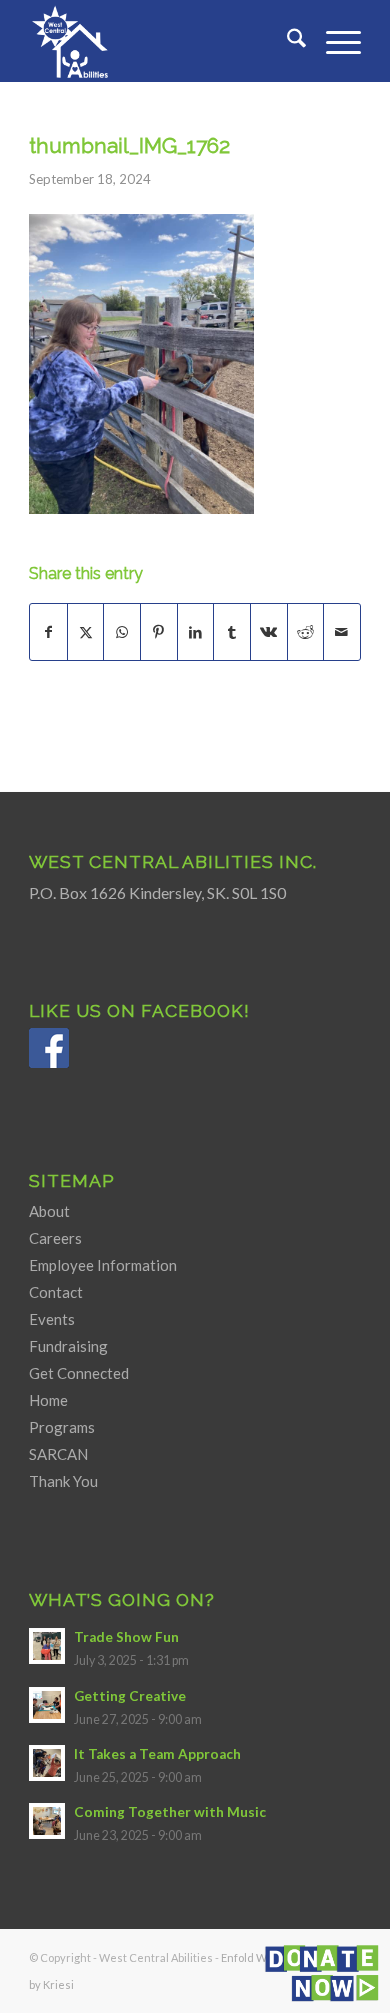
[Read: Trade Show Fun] (47, 1646)
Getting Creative (130, 1696)
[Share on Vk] (269, 632)
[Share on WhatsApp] (122, 632)
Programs (62, 1427)
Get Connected (79, 1373)
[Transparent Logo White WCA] (161, 41)
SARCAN (58, 1454)
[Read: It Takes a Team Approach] (47, 1763)
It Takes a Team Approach (157, 1754)
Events (52, 1319)
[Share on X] (86, 632)
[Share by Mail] (342, 632)
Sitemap (72, 1180)
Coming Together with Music (170, 1812)
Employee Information (103, 1265)
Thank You (63, 1481)
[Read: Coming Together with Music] (47, 1821)
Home (48, 1400)
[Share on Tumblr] (232, 632)
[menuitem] (286, 41)
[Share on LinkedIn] (196, 632)
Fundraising (68, 1346)
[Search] (286, 41)
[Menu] (333, 41)
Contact (56, 1292)
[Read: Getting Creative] (47, 1705)
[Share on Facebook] (48, 632)
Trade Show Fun (126, 1637)
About (49, 1211)
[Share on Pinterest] (159, 632)
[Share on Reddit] (306, 632)
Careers (55, 1238)
